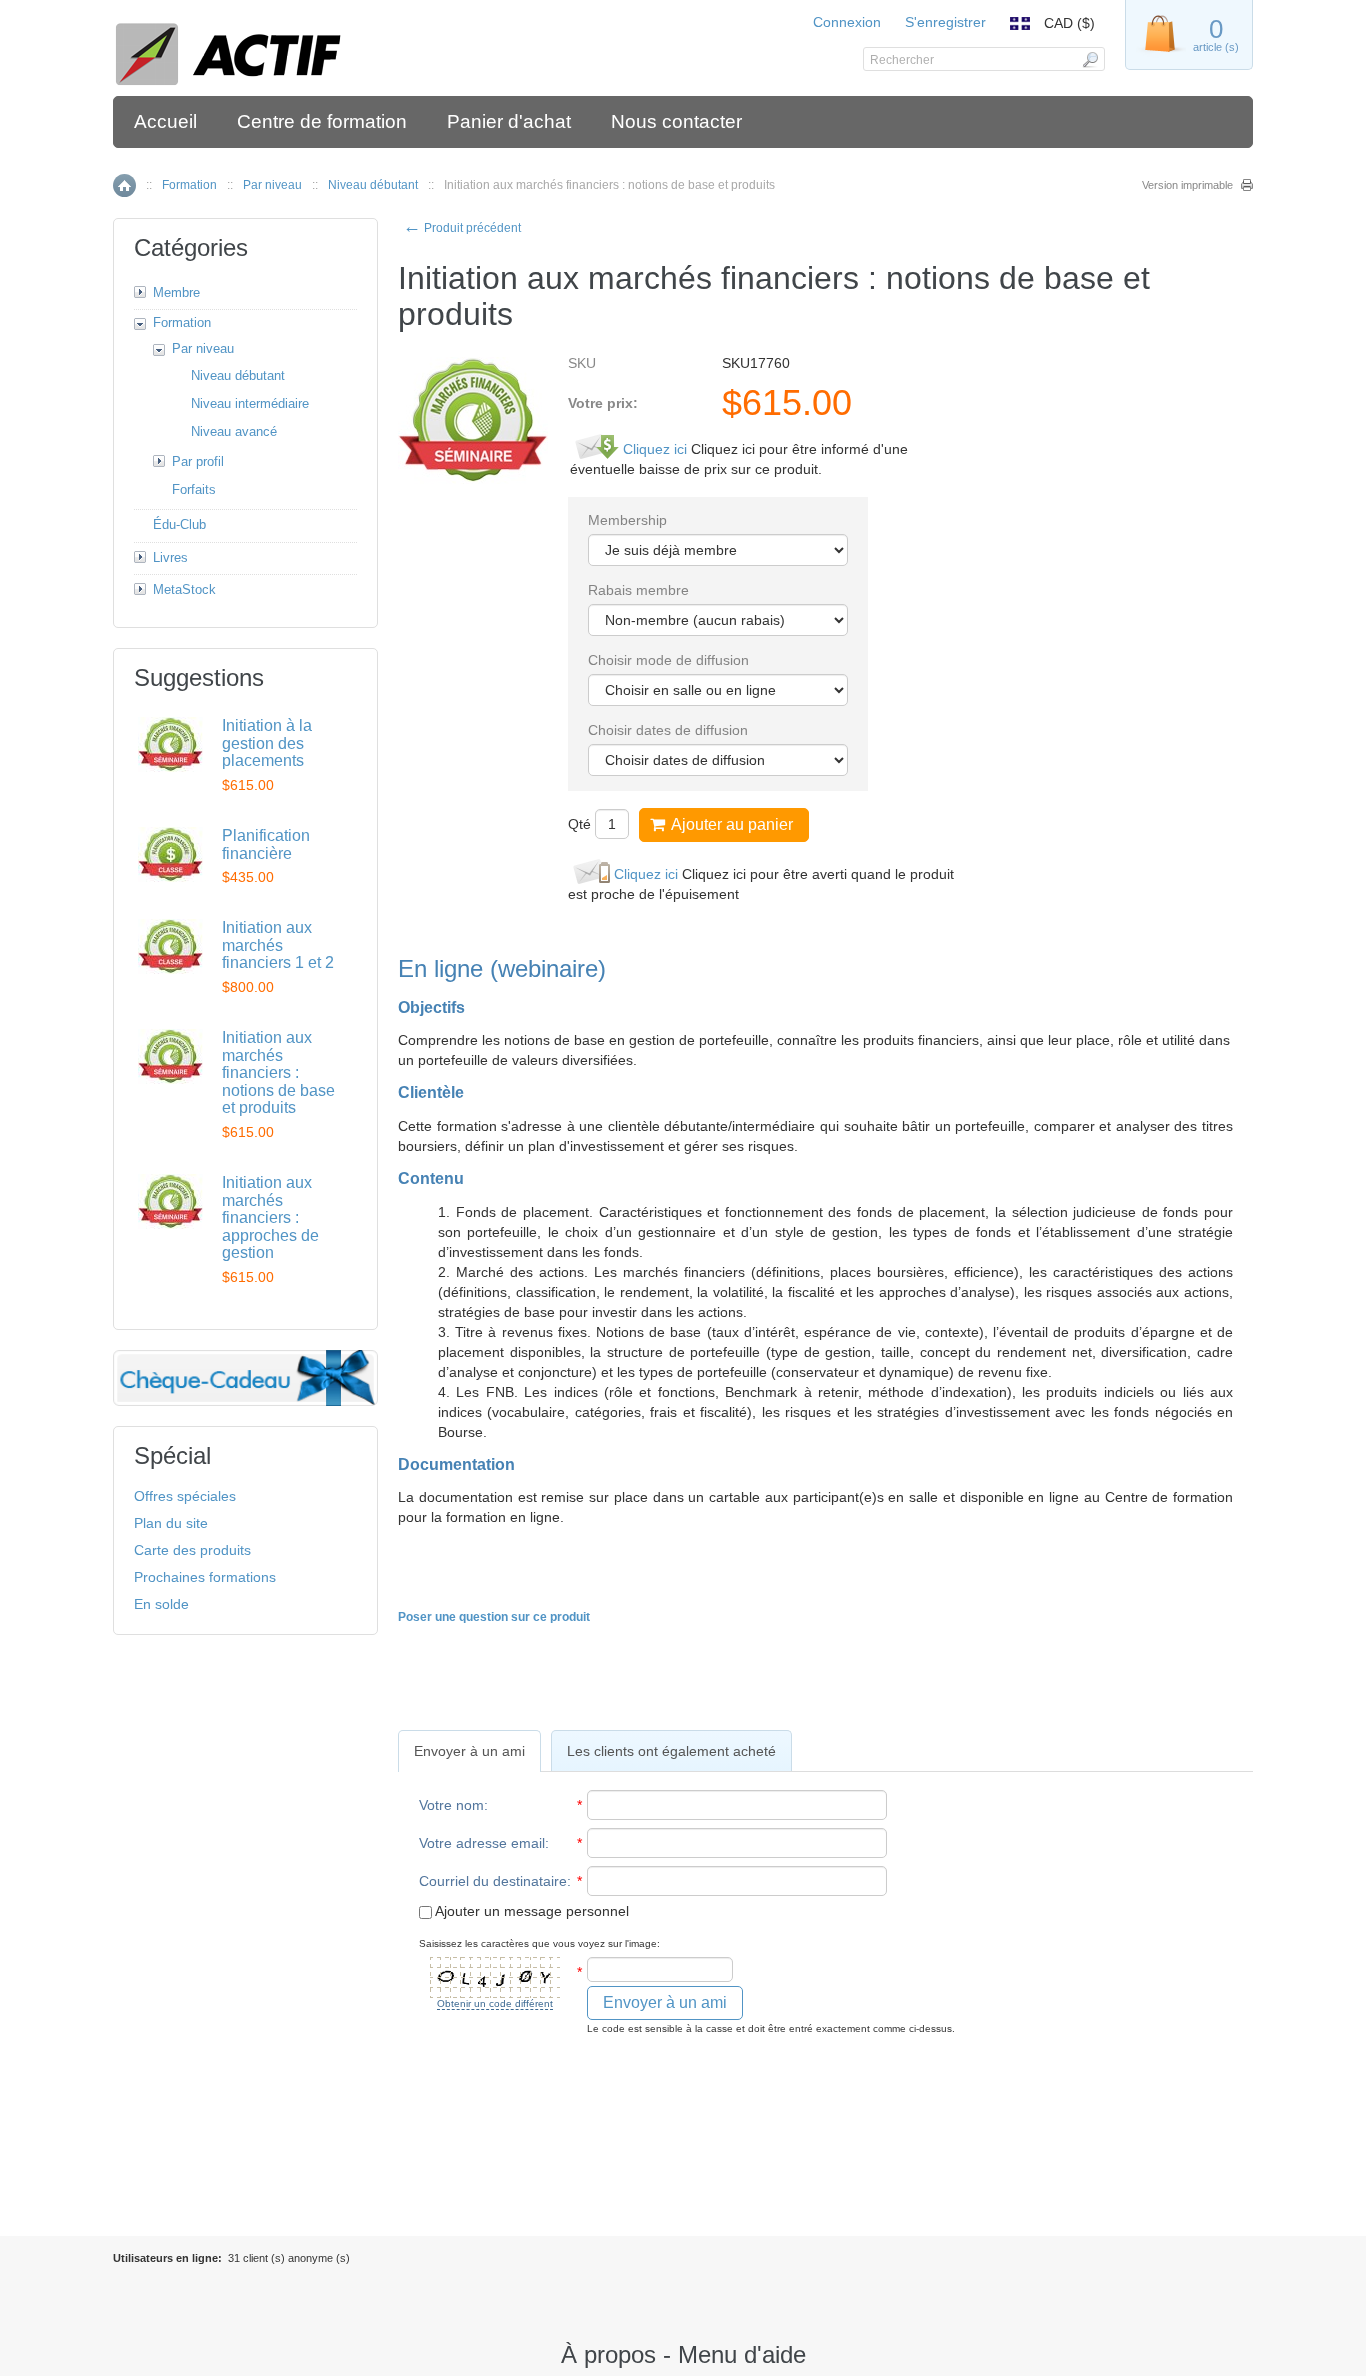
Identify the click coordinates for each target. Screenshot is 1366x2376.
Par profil (198, 461)
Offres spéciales (185, 1496)
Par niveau (272, 185)
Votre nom (451, 1805)
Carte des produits (192, 1550)
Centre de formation (322, 121)
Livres (170, 557)
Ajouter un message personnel (530, 1911)
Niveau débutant (373, 185)
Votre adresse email (482, 1843)
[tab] (469, 1751)
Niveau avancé (234, 431)
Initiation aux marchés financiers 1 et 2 (278, 945)
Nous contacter (676, 121)
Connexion (847, 22)
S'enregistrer (945, 22)
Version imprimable (1187, 185)
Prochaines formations (205, 1577)
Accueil (165, 121)
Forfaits (194, 489)
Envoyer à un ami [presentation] (469, 1751)
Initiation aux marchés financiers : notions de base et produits (278, 1072)
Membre (176, 292)
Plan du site (171, 1523)
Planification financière (266, 844)
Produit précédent (462, 228)
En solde (161, 1604)
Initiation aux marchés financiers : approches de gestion (270, 1217)
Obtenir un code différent (495, 2003)
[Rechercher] (1089, 59)
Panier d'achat (509, 121)
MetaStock (184, 589)
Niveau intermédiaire (250, 403)
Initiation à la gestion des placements (267, 743)
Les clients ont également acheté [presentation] (671, 1751)
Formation (189, 185)
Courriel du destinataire (493, 1881)
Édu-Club (179, 524)
